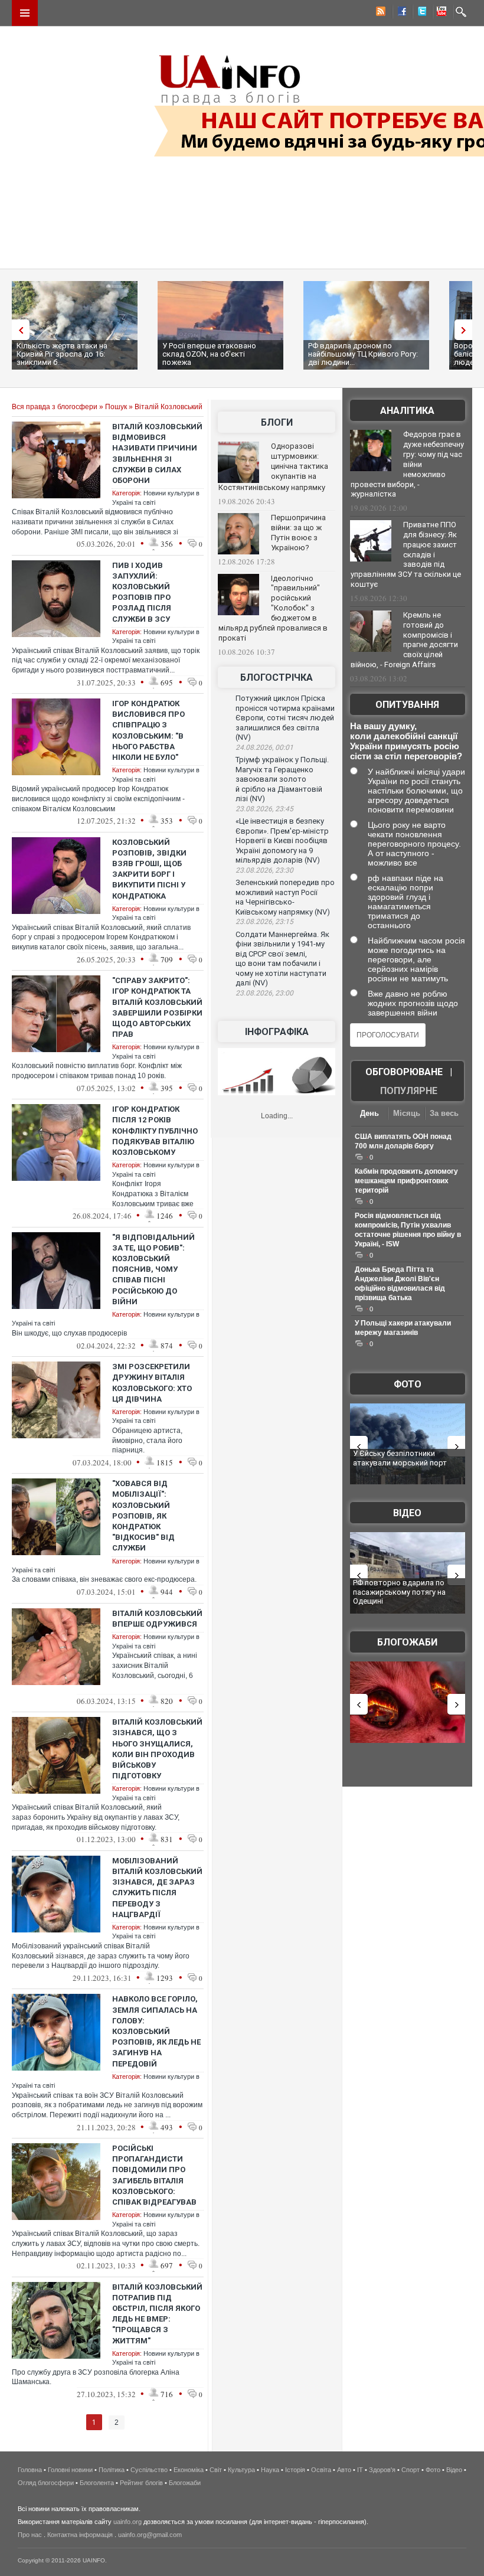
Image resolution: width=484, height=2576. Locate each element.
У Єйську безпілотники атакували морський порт (400, 1458)
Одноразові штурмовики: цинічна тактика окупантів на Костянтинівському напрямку (273, 467)
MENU (25, 13)
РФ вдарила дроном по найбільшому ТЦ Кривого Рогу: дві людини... (363, 354)
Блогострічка (277, 678)
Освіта (321, 2470)
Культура (241, 2470)
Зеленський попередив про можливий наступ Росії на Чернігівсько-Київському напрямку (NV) (285, 897)
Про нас (30, 2535)
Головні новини (70, 2470)
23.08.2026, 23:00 (264, 993)
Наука (270, 2470)
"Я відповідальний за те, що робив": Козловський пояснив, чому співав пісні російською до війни (153, 1269)
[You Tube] (440, 13)
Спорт (411, 2470)
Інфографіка (277, 1032)
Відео (407, 1513)
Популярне (409, 1091)
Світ (216, 2470)
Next (466, 330)
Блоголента (97, 2483)
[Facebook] (400, 13)
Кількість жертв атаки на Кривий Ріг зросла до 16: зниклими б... (62, 354)
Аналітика (407, 411)
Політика (112, 2470)
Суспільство (149, 2470)
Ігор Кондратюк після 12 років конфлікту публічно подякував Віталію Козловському (155, 1131)
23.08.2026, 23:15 (264, 922)
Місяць (407, 1113)
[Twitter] (420, 13)
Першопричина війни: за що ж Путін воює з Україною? (298, 533)
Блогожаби (407, 1642)
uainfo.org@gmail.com (150, 2535)
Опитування (407, 705)
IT (360, 2470)
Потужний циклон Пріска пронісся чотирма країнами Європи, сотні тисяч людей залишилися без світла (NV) (285, 718)
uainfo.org (127, 2522)
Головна (30, 2470)
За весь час (444, 1114)
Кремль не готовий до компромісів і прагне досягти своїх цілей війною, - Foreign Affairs (404, 640)
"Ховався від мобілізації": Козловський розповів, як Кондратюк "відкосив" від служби (143, 1516)
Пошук (116, 407)
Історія (295, 2470)
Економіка (189, 2470)
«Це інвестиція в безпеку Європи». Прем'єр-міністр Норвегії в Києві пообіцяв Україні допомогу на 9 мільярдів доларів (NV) (282, 840)
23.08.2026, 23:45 (264, 809)
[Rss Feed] (380, 13)
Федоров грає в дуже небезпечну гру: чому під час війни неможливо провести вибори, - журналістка (407, 464)
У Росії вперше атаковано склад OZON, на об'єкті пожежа (209, 354)
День (369, 1113)
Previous (18, 330)
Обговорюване (404, 1072)
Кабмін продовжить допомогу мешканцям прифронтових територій (406, 1181)
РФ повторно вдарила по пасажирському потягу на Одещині (399, 1592)
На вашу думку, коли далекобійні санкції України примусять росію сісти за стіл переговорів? (406, 741)
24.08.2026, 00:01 (264, 747)
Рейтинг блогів (141, 2483)
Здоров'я (382, 2470)
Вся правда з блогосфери (55, 407)
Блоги (277, 422)
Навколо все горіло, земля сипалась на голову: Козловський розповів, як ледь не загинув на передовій (156, 2031)
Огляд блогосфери (46, 2483)
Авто (344, 2470)
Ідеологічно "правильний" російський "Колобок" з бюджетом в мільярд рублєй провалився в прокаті (273, 608)
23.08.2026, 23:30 (264, 870)
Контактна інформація (80, 2535)
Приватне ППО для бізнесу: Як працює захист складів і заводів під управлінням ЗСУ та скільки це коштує (406, 554)
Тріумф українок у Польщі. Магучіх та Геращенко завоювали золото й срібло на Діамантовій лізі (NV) (282, 779)
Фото (408, 1384)
